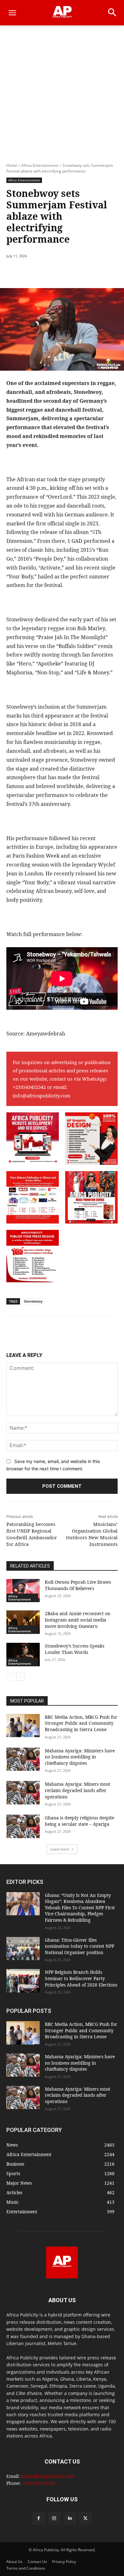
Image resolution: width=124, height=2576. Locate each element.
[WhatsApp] (77, 272)
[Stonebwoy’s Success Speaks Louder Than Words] (23, 1655)
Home (12, 165)
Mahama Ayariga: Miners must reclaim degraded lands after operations (78, 1790)
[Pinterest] (62, 272)
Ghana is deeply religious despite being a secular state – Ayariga (79, 1821)
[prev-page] (10, 1677)
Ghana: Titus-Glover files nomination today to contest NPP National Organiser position (79, 1946)
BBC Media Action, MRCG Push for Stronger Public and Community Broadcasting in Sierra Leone (81, 1723)
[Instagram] (54, 2518)
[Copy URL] (106, 272)
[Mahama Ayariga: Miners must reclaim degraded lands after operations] (23, 1793)
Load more (60, 1849)
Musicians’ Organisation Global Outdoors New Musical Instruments (92, 1534)
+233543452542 (29, 1087)
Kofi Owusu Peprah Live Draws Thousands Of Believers (78, 1585)
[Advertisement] (62, 91)
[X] (47, 272)
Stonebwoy (33, 1301)
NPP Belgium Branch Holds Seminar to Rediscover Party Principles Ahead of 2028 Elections (81, 1978)
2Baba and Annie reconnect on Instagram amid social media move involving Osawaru (78, 1620)
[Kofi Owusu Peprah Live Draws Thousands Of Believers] (23, 1591)
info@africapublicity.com (41, 1096)
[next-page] (21, 1677)
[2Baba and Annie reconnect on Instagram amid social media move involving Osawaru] (23, 1622)
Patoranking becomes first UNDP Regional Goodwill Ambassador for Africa (32, 1534)
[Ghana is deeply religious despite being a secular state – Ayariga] (23, 1826)
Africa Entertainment (40, 165)
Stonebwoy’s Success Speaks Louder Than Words (75, 1649)
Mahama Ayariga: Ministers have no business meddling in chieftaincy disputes (80, 1757)
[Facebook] (33, 272)
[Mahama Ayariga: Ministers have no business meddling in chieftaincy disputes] (23, 1759)
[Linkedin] (91, 272)
